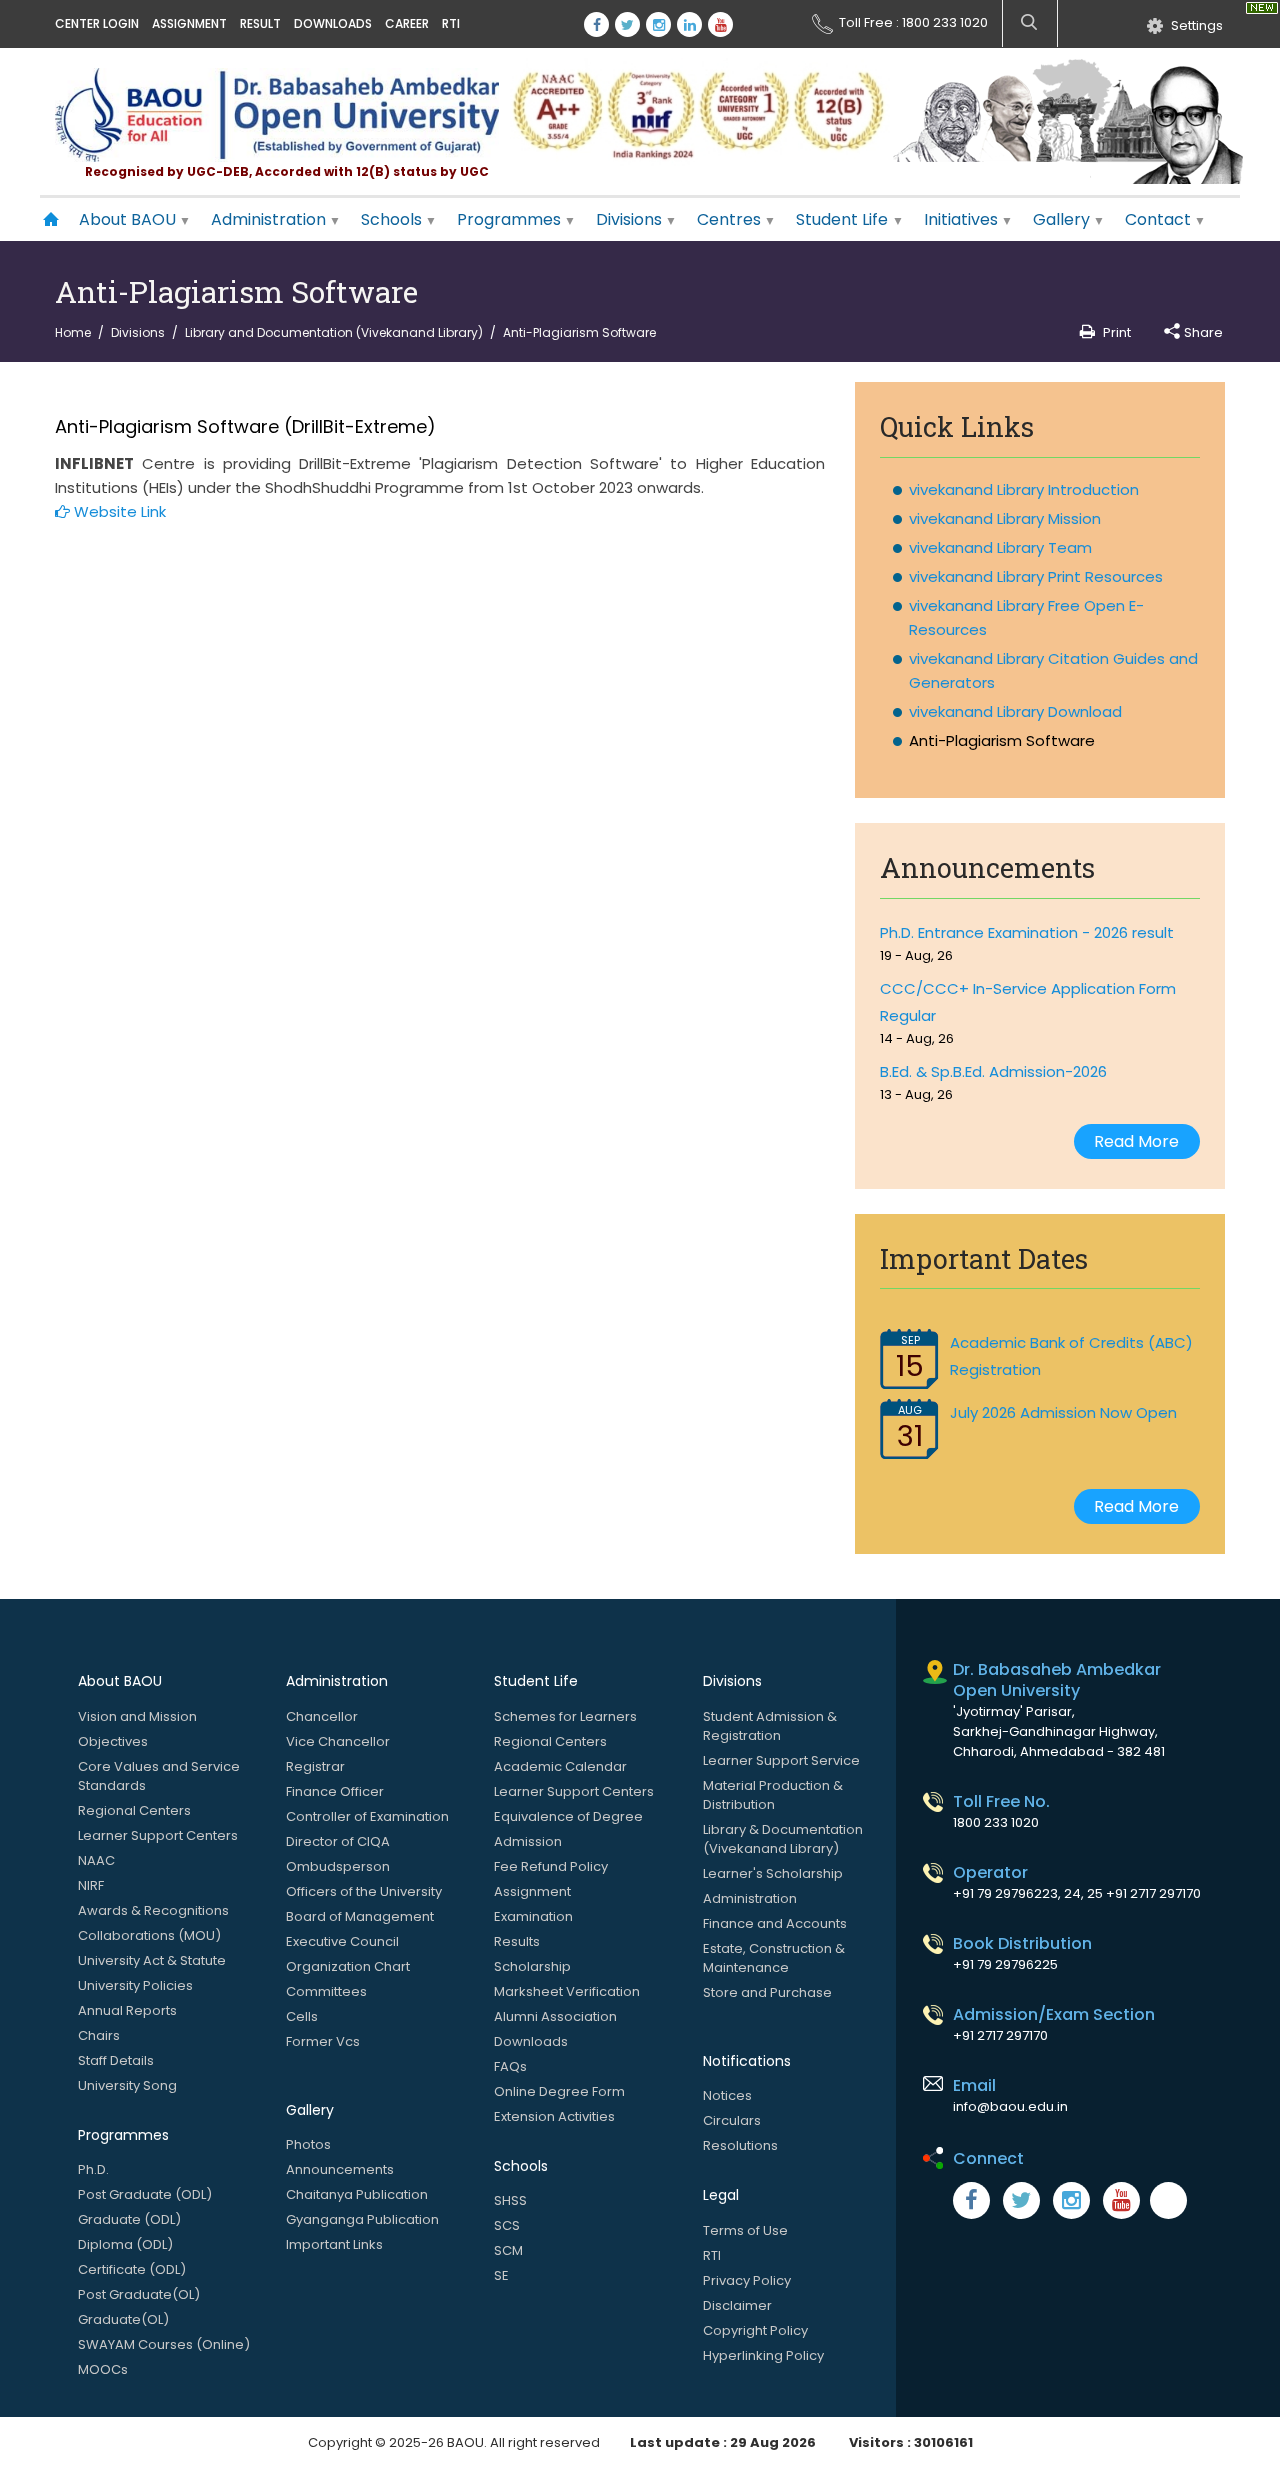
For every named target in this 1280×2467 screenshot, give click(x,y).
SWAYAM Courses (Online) (164, 2344)
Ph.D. (93, 2169)
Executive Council (342, 1941)
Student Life (844, 219)
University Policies (135, 1985)
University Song (127, 2085)
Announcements (340, 2169)
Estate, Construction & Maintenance (774, 1958)
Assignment (189, 23)
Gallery (1061, 219)
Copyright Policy (755, 2330)
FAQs (510, 2066)
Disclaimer (737, 2305)
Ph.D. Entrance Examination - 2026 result (1027, 932)
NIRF (91, 1885)
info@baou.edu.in (1010, 2106)
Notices (727, 2095)
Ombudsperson (338, 1866)
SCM (508, 2250)
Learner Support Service (781, 1760)
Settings (1197, 23)
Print (1117, 332)
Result (260, 23)
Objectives (113, 1741)
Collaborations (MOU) (149, 1935)
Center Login (97, 23)
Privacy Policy (747, 2280)
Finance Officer (335, 1791)
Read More (1136, 1141)
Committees (326, 1991)
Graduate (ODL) (129, 2219)
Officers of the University (364, 1891)
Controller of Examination (367, 1816)
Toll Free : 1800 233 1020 (913, 20)
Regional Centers (134, 1810)
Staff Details (116, 2060)
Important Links (334, 2244)
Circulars (732, 2120)
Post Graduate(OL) (139, 2294)
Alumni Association (555, 2016)
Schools (391, 219)
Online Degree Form (559, 2091)
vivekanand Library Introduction (1024, 489)
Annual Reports (127, 2010)
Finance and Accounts (775, 1923)
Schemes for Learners (565, 1716)
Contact (1158, 219)
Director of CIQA (338, 1841)
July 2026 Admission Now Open (1063, 1412)
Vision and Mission (137, 1716)
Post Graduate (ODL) (145, 2194)
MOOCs (103, 2369)
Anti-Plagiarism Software (1002, 740)
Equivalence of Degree (568, 1816)
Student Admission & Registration (770, 1726)
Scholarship (532, 1966)
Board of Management (360, 1916)
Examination (533, 1916)
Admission (528, 1841)
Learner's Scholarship (773, 1873)
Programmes (509, 219)
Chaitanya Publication (357, 2194)
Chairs (99, 2035)
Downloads (333, 23)
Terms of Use (745, 2230)
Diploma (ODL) (125, 2244)
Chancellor (322, 1716)
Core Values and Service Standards (159, 1776)
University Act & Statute (152, 1960)
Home (73, 332)
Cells (302, 2016)
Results (517, 1941)
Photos (308, 2144)
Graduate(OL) (123, 2319)
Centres (729, 219)
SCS (507, 2225)
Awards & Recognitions (153, 1910)
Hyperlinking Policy (763, 2355)
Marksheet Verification (567, 1991)
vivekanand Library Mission (1005, 518)
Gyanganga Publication (362, 2219)
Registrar (315, 1766)
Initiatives (961, 219)
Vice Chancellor (338, 1741)
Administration (268, 219)
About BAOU (127, 219)
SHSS (510, 2200)
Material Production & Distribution (773, 1795)
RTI (451, 23)
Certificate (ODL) (132, 2269)
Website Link (118, 511)
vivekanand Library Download (1015, 711)
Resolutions (740, 2145)
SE (501, 2275)
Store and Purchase (767, 1992)
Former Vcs (323, 2041)
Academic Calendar (560, 1766)
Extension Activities (554, 2116)
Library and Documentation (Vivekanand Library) (334, 332)
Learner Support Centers (158, 1835)
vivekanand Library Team (1000, 547)
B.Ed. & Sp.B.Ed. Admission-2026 (993, 1071)
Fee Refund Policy (551, 1866)
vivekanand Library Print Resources (1036, 576)
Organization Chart (348, 1966)
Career (407, 23)
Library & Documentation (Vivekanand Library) (783, 1839)
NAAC (96, 1860)
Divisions (629, 219)
